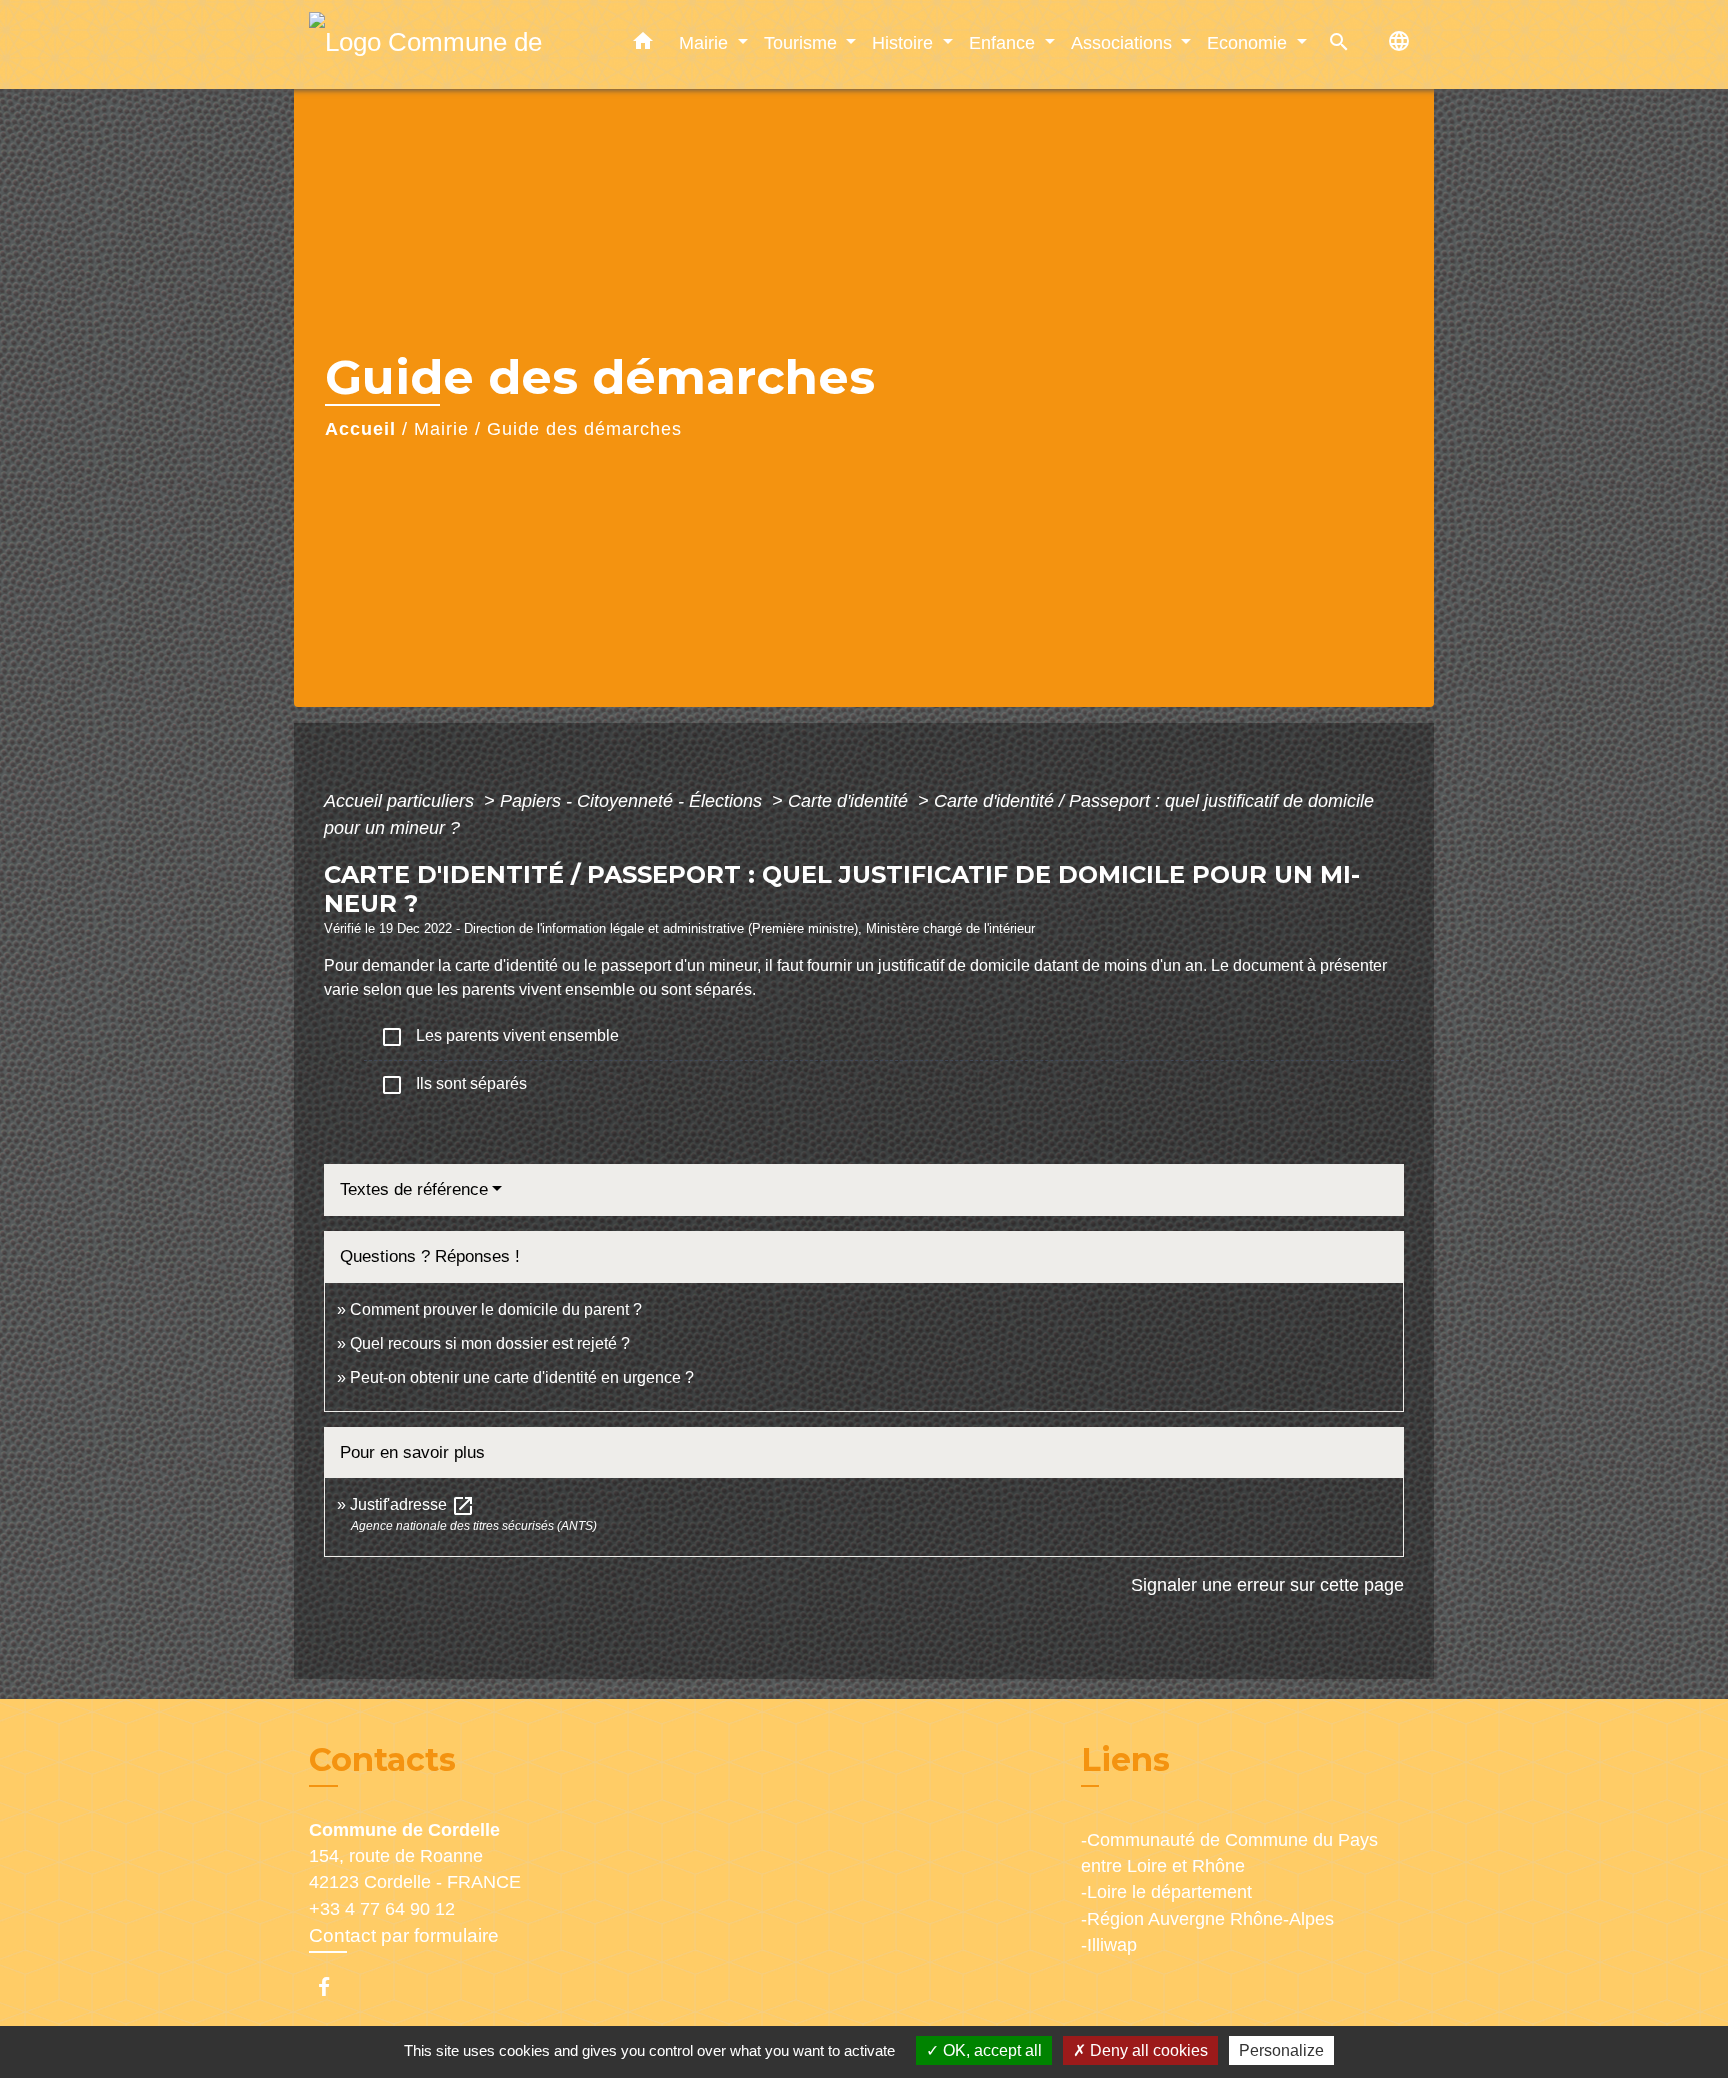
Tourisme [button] (803, 42)
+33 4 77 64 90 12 (382, 1909)
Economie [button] (1249, 42)
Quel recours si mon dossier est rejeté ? (490, 1343)
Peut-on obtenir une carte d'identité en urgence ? (522, 1377)
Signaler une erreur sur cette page (1267, 1585)
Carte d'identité (850, 801)
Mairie (441, 429)
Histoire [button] (905, 42)
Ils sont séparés (453, 1085)
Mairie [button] (706, 42)
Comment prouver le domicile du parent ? (496, 1309)
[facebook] (333, 1986)
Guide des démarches (584, 429)
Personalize (1281, 2050)
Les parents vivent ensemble (499, 1037)
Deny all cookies (1147, 2050)
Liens (1125, 1759)
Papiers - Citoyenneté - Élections (633, 801)
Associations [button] (1124, 42)
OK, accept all (990, 2050)
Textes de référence (414, 1189)
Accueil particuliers (401, 801)
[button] (643, 45)
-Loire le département (1166, 1892)
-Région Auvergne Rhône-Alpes (1207, 1919)
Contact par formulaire (404, 1935)
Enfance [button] (1004, 42)
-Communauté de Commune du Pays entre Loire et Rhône (1229, 1853)
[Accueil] (434, 44)
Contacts (382, 1760)
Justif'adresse (412, 1504)
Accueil (360, 429)
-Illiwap (1109, 1945)
